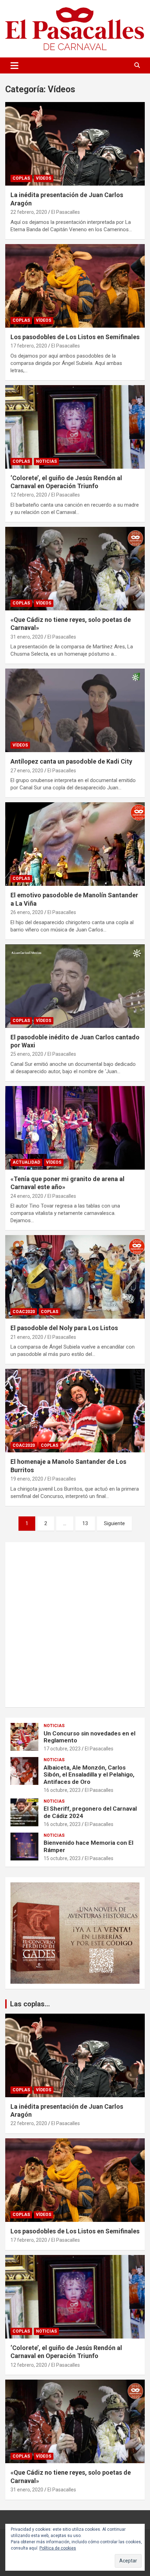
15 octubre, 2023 (62, 1858)
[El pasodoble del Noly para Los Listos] (75, 1277)
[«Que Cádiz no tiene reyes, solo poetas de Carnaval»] (75, 568)
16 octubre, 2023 (62, 1790)
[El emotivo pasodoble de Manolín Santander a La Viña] (75, 844)
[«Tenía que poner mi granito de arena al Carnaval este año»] (75, 1128)
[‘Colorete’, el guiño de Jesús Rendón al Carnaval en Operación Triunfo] (75, 427)
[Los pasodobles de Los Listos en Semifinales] (75, 286)
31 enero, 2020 (27, 637)
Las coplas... (30, 2004)
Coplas (21, 178)
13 (85, 1523)
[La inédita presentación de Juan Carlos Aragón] (75, 144)
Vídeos (44, 178)
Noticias (46, 461)
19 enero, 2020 (27, 1479)
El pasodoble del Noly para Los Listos (64, 1328)
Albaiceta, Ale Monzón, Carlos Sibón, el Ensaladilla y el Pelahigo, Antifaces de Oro (89, 1775)
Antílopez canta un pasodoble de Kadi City (71, 761)
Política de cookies (58, 2548)
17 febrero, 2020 (29, 346)
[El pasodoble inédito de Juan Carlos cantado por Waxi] (75, 986)
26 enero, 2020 (27, 912)
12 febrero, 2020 (29, 495)
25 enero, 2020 (27, 1054)
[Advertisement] (75, 1625)
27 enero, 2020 (27, 771)
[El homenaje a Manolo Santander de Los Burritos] (75, 1411)
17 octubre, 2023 (62, 1749)
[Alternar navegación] (14, 65)
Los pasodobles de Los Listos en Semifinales (75, 337)
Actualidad (26, 1162)
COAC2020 (24, 1312)
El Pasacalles (66, 212)
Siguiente (114, 1523)
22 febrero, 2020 (29, 212)
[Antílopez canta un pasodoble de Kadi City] (75, 711)
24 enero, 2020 (27, 1196)
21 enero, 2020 (27, 1337)
